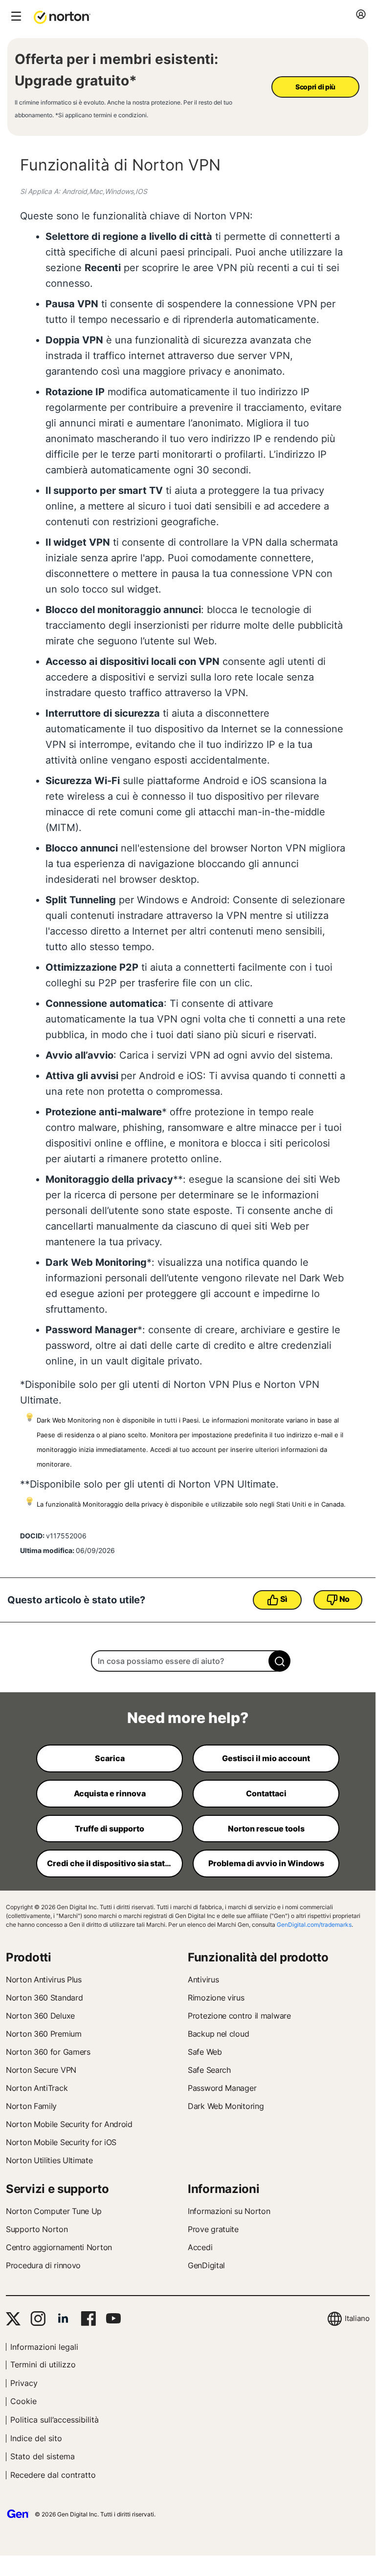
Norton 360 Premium (44, 2034)
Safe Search (209, 2070)
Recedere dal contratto (53, 2475)
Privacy (24, 2383)
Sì (284, 1599)
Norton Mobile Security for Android (69, 2124)
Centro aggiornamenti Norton (59, 2247)
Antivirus (203, 1980)
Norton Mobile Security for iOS (61, 2142)
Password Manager (222, 2088)
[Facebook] (88, 2319)
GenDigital (206, 2265)
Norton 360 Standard (44, 1998)
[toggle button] (15, 17)
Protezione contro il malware (239, 2016)
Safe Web (205, 2052)
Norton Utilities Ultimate (49, 2160)
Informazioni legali (44, 2347)
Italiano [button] (357, 2318)
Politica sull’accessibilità (55, 2420)
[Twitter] (13, 2319)
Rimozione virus (216, 1998)
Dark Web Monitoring (226, 2106)
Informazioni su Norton (229, 2211)
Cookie (23, 2401)
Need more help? (188, 1718)
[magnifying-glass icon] (279, 1661)
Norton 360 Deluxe (40, 2016)
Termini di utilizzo (43, 2364)
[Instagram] (38, 2319)
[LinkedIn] (63, 2319)
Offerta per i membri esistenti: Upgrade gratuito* (116, 70)
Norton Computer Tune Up (54, 2211)
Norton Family (31, 2106)
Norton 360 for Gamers (48, 2052)
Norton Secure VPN (41, 2070)
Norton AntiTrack (37, 2088)
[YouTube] (113, 2319)
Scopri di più (315, 87)
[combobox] (188, 1661)
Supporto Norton (37, 2229)
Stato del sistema (43, 2456)
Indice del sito (36, 2438)
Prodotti (29, 1957)
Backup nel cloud (218, 2034)
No (344, 1599)
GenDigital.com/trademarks (314, 1925)
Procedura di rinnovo (43, 2265)
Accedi (200, 2247)
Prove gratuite (213, 2229)
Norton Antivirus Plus (44, 1980)
